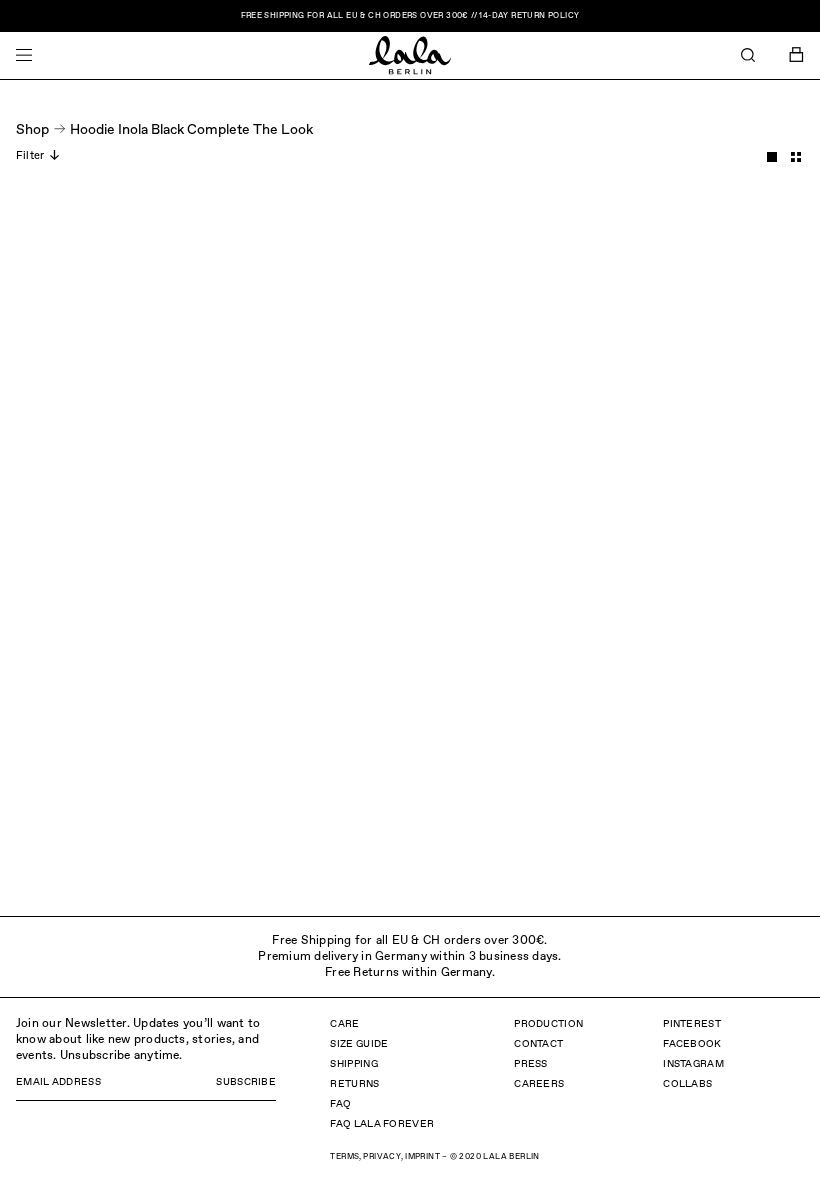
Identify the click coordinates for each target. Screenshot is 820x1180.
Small (796, 157)
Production (548, 1024)
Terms (344, 1157)
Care (344, 1024)
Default (772, 157)
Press (531, 1064)
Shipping (353, 1064)
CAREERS (539, 1084)
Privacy (382, 1157)
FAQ (340, 1104)
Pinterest (692, 1024)
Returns (354, 1084)
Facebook (692, 1044)
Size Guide (359, 1044)
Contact (538, 1044)
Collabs (687, 1084)
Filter (30, 155)
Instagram (693, 1064)
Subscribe (246, 1082)
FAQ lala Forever (382, 1124)
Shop (32, 130)
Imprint (422, 1157)
